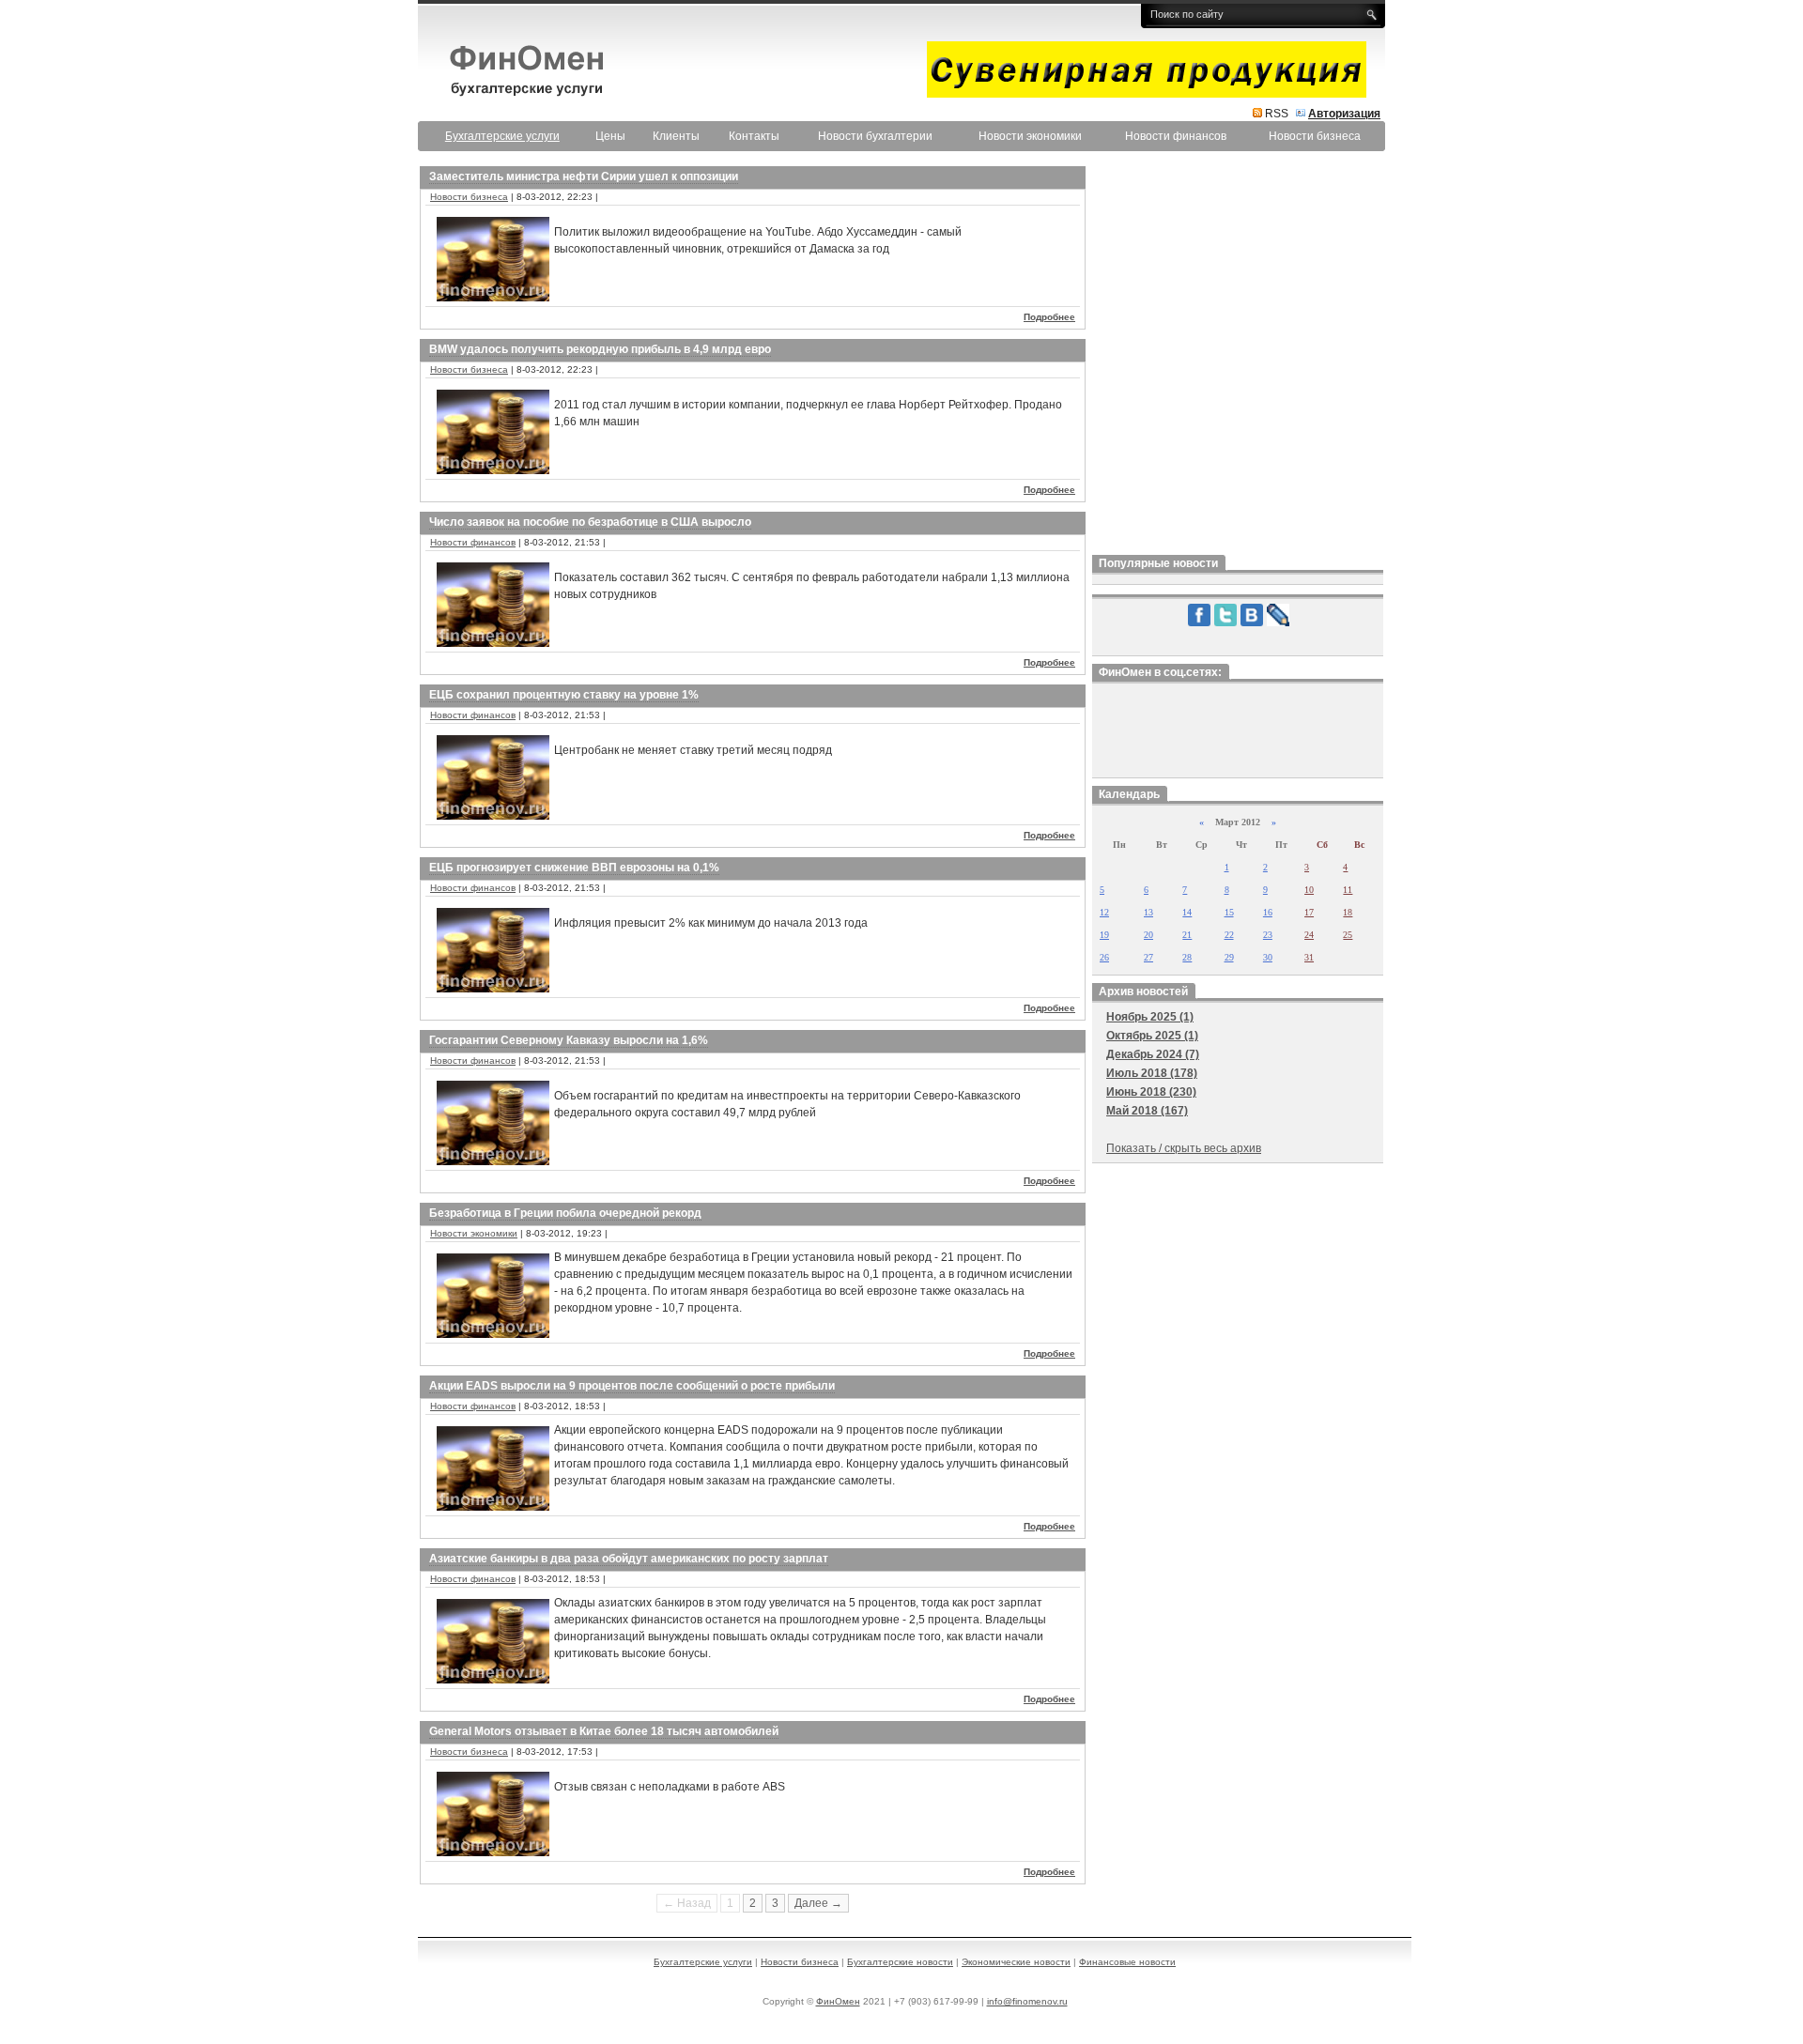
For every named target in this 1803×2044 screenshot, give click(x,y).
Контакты (754, 136)
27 (1148, 957)
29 (1229, 957)
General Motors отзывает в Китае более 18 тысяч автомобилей (604, 1731)
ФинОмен (838, 2001)
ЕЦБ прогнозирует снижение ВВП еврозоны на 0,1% (574, 868)
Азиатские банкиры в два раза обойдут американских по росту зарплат (629, 1559)
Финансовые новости (1127, 1962)
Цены (610, 136)
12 (1104, 912)
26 (1104, 957)
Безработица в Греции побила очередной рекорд (565, 1213)
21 (1187, 935)
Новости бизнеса (1315, 136)
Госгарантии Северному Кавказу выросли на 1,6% (569, 1040)
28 (1187, 957)
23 (1268, 935)
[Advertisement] (1238, 356)
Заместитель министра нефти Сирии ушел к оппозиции (584, 177)
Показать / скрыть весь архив (1184, 1148)
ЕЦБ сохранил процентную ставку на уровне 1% (564, 695)
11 (1348, 890)
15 (1229, 912)
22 (1229, 935)
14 (1187, 912)
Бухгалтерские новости (900, 1962)
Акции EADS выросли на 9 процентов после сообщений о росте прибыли (632, 1386)
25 (1348, 935)
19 (1104, 935)
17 (1309, 912)
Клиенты (676, 136)
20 (1148, 935)
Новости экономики (1030, 136)
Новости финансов (1176, 136)
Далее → (818, 1903)
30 (1268, 957)
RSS (1277, 114)
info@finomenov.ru (1027, 2001)
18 (1348, 912)
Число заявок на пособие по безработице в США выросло (590, 522)
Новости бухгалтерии (875, 136)
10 (1309, 890)
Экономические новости (1016, 1962)
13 (1148, 912)
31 (1309, 957)
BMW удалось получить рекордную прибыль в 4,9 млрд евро (600, 349)
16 (1268, 912)
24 (1309, 935)
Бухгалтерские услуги (703, 1962)
